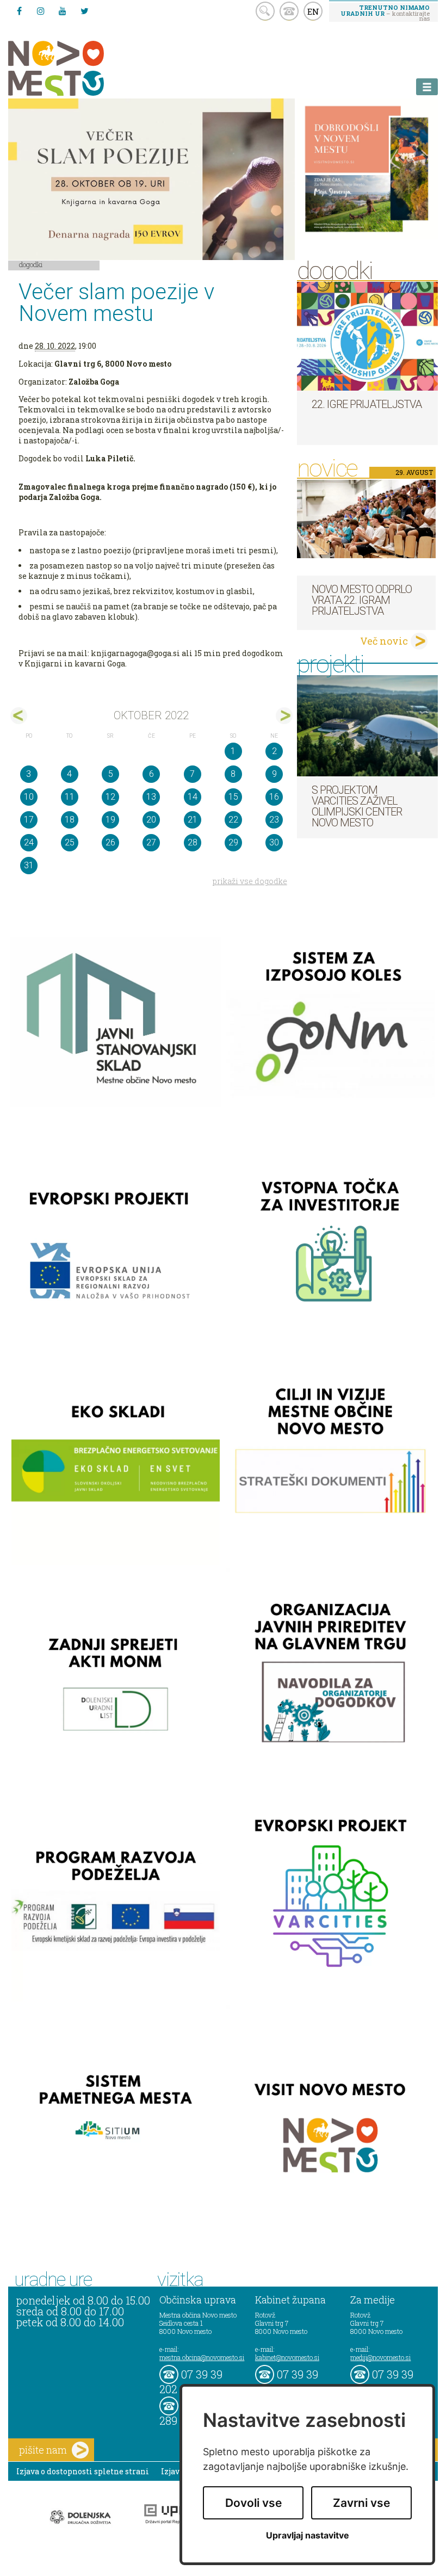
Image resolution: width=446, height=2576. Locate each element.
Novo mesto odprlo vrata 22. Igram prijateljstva (362, 600)
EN (313, 11)
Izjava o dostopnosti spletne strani (83, 2471)
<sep (19, 716)
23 (274, 820)
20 (151, 820)
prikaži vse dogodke (250, 881)
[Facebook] (19, 11)
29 (233, 842)
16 (274, 797)
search (265, 11)
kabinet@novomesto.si (287, 2357)
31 (29, 865)
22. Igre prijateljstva (367, 404)
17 (29, 820)
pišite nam (43, 2450)
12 (110, 797)
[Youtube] (63, 11)
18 (70, 820)
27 (151, 842)
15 (233, 797)
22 (233, 820)
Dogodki (31, 264)
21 (193, 820)
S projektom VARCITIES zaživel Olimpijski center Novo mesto (357, 806)
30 (274, 842)
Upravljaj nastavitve (308, 2535)
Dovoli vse (253, 2503)
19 (110, 820)
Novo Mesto (82, 68)
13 (151, 797)
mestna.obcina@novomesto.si (202, 2357)
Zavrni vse (361, 2503)
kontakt (289, 11)
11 (70, 797)
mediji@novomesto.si (380, 2357)
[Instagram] (41, 11)
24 (29, 842)
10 (29, 797)
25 (70, 842)
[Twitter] (84, 11)
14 (193, 797)
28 (193, 842)
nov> (284, 716)
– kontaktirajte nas (385, 13)
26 (110, 842)
